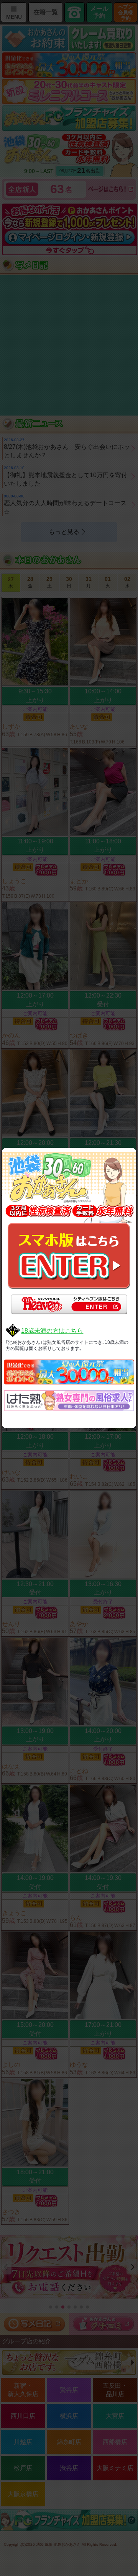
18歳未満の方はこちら (52, 1331)
